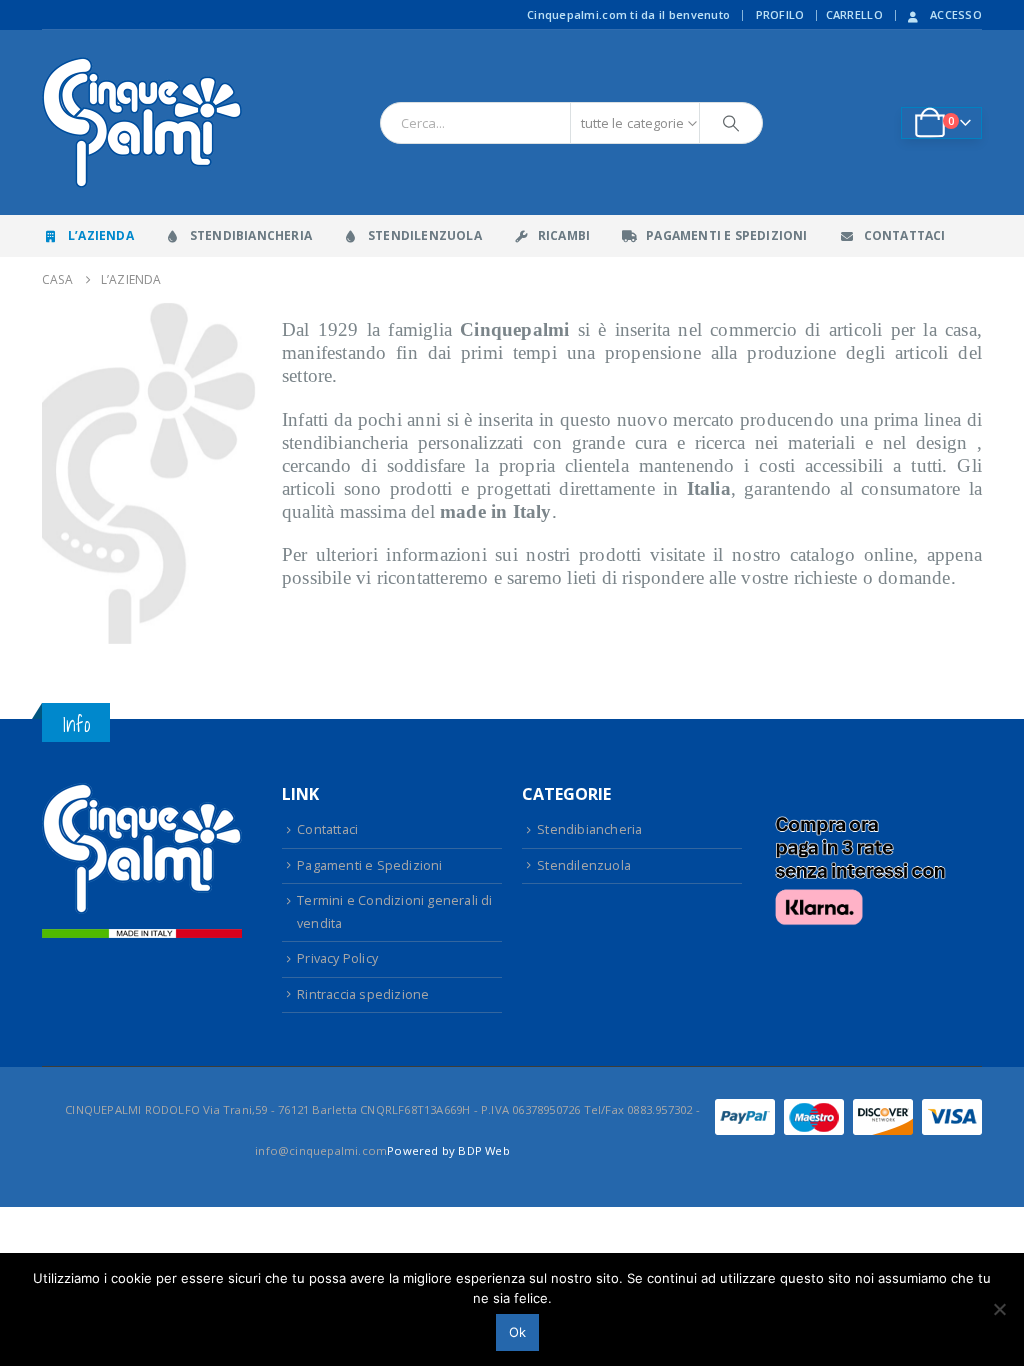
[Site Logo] (142, 122)
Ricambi (564, 235)
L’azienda (101, 235)
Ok (517, 1332)
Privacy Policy (337, 958)
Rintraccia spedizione (363, 994)
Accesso (956, 14)
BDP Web (483, 1150)
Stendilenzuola (425, 235)
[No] (999, 1309)
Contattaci (905, 235)
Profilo (780, 14)
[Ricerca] (731, 123)
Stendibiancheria (251, 235)
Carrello (854, 14)
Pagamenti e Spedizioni (726, 235)
